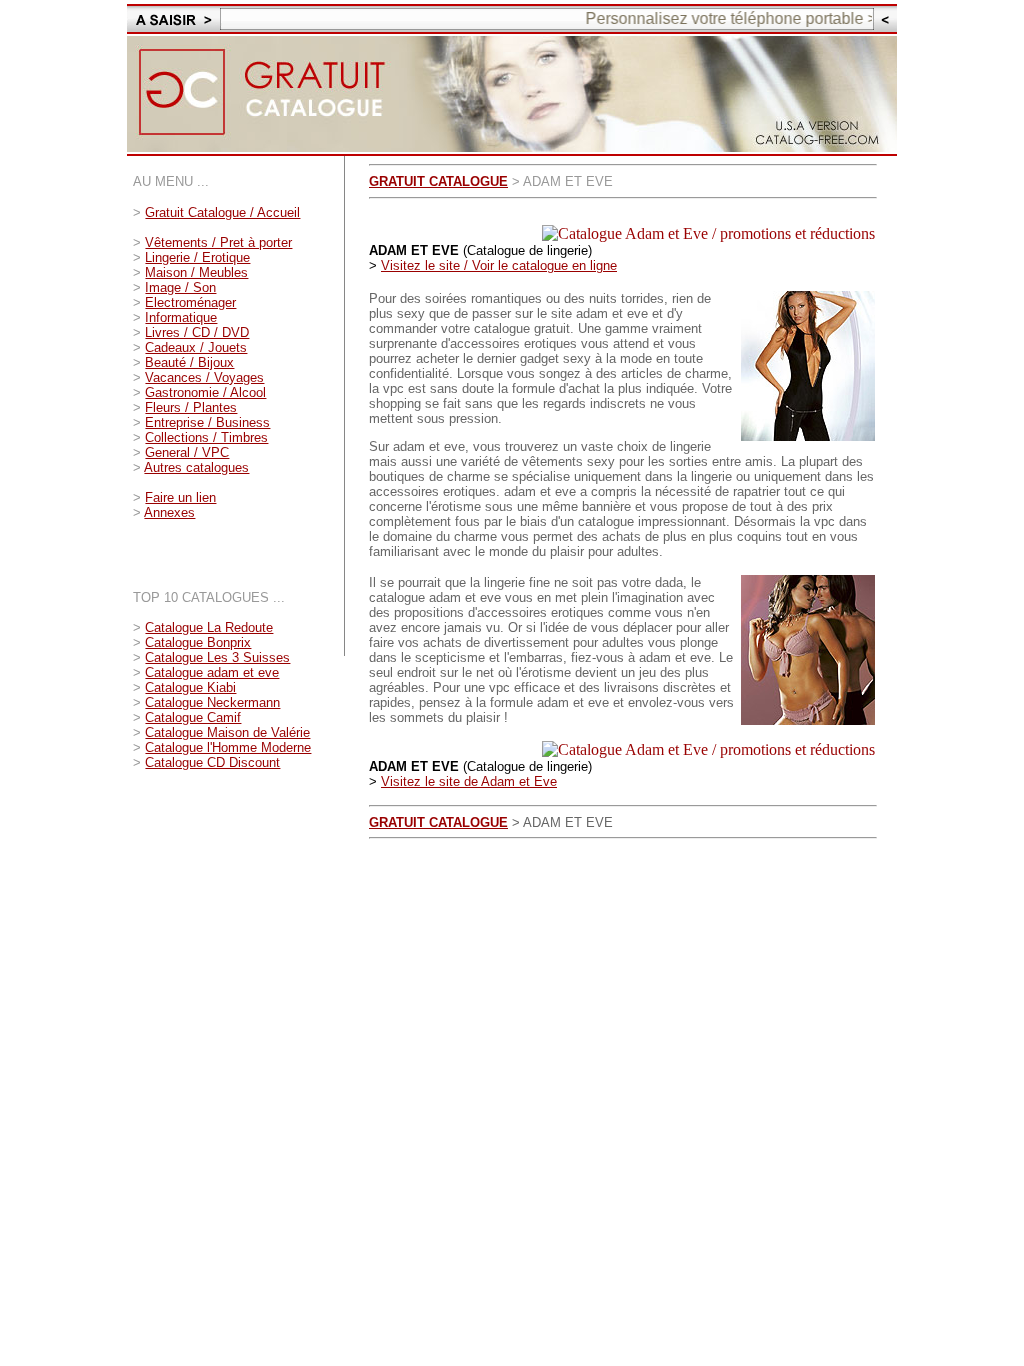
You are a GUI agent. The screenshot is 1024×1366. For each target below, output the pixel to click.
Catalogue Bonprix (198, 642)
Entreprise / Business (207, 422)
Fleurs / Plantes (191, 407)
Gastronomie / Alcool (205, 392)
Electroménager (190, 302)
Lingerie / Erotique (197, 257)
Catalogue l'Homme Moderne (228, 747)
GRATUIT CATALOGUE (438, 181)
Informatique (181, 317)
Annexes (169, 512)
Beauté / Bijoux (189, 362)
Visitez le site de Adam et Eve (469, 781)
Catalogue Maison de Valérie (227, 732)
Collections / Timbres (206, 437)
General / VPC (187, 452)
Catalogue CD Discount (212, 762)
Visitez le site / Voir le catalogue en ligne (499, 265)
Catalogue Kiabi (190, 687)
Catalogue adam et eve (212, 672)
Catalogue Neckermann (212, 702)
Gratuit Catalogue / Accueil (222, 212)
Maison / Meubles (196, 272)
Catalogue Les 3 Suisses (217, 657)
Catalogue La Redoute (209, 627)
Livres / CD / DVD (197, 332)
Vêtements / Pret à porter (218, 242)
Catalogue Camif (193, 717)
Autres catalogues (196, 467)
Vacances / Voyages (204, 377)
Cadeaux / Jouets (196, 347)
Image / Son (180, 287)
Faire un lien (180, 497)
